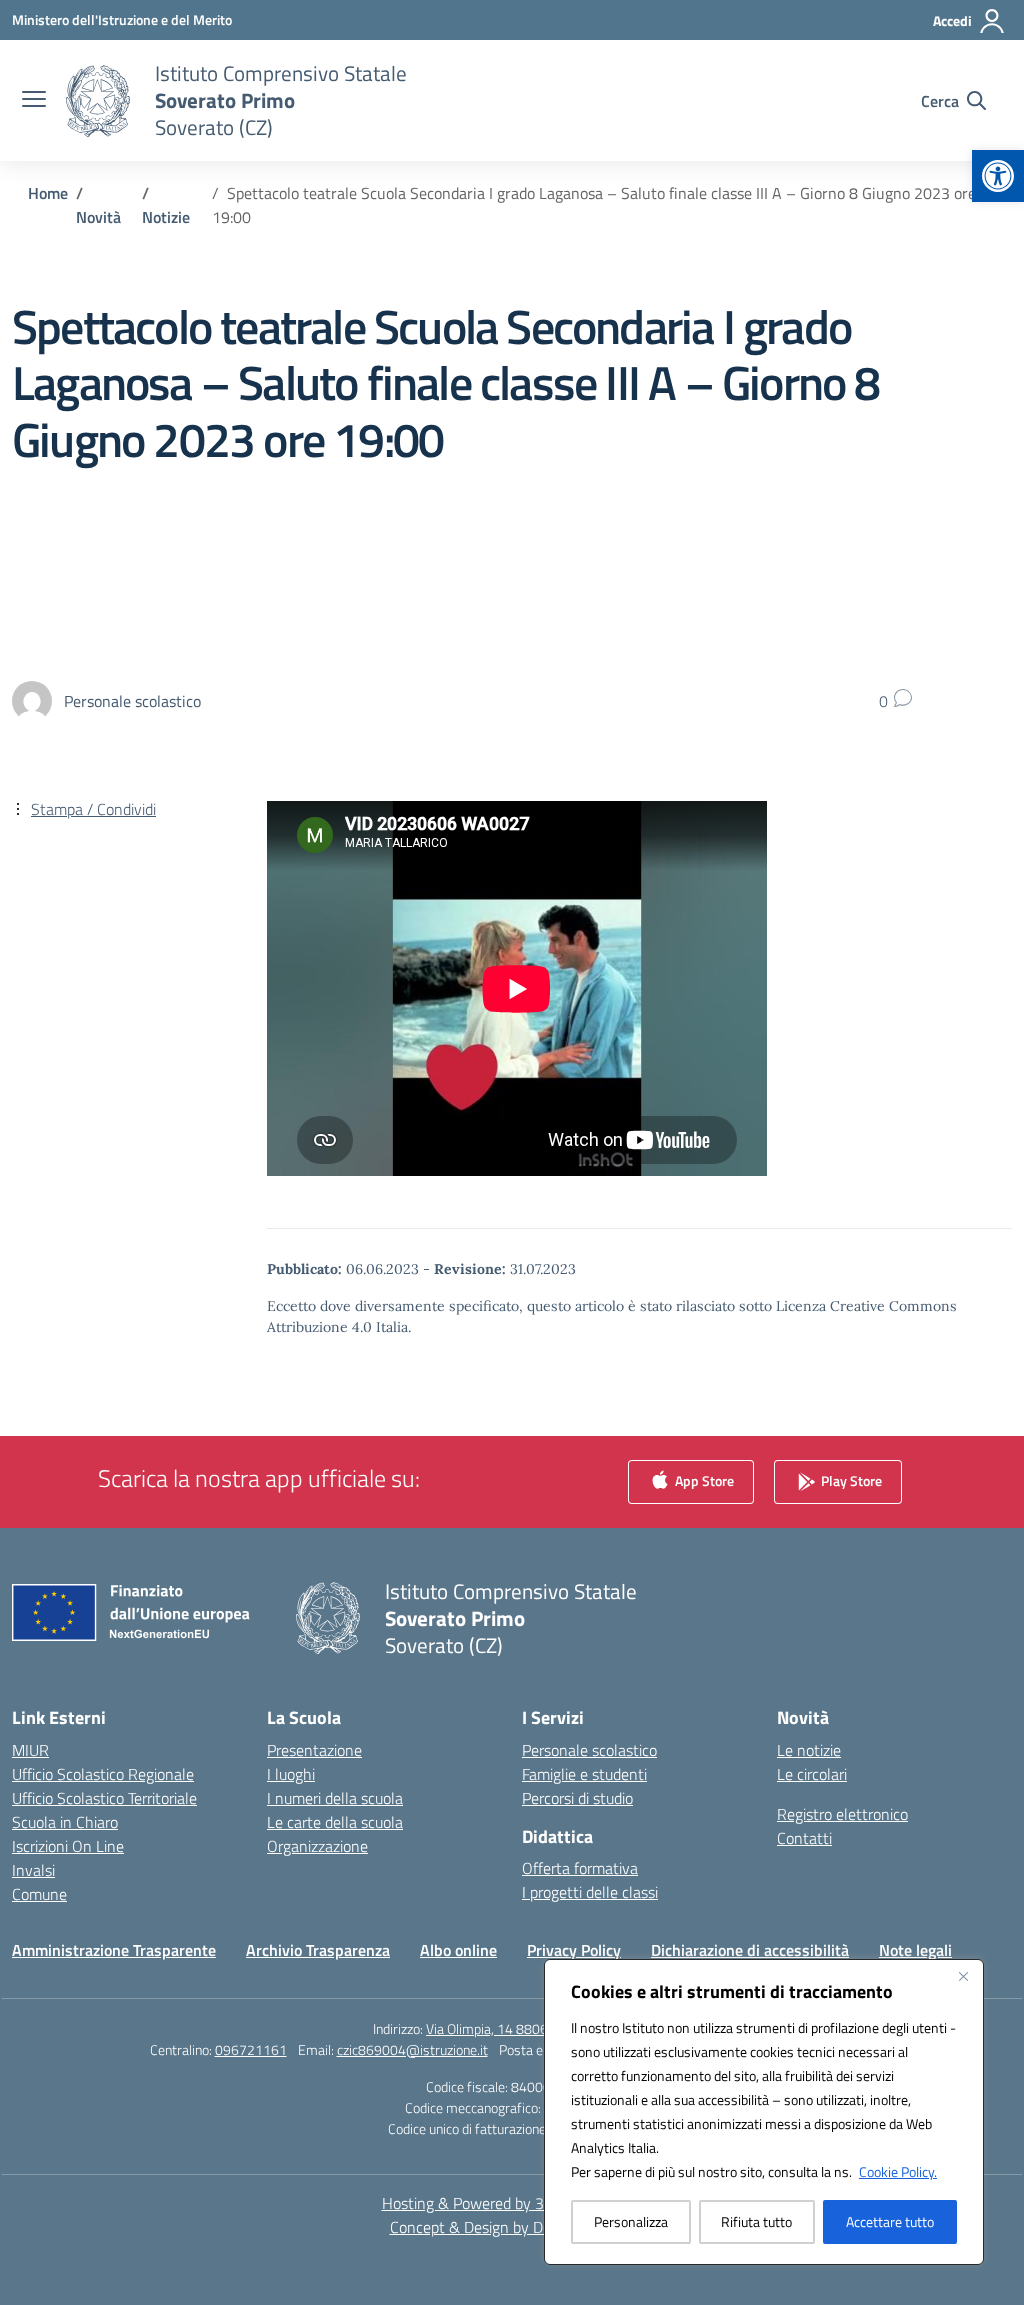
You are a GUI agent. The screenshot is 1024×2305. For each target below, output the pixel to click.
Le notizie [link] (809, 1750)
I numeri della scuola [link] (335, 1798)
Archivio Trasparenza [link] (318, 1950)
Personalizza (631, 2221)
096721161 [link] (251, 2049)
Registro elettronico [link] (842, 1814)
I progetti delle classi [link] (590, 1892)
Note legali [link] (915, 1950)
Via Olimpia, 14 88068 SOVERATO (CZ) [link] (538, 2028)
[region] (764, 2112)
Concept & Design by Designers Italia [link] (512, 2227)
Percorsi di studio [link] (577, 1798)
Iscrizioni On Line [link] (68, 1846)
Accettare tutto (890, 2221)
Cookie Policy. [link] (898, 2171)
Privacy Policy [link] (574, 1950)
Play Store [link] (850, 1479)
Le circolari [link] (812, 1774)
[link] (998, 176)
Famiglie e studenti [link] (584, 1774)
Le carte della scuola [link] (335, 1822)
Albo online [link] (458, 1950)
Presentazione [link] (314, 1750)
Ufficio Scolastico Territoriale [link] (104, 1798)
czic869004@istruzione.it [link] (412, 2049)
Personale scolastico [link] (589, 1750)
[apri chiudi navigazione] (34, 101)
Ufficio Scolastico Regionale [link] (103, 1774)
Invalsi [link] (33, 1870)
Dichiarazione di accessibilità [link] (750, 1950)
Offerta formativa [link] (580, 1868)
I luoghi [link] (291, 1774)
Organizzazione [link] (317, 1846)
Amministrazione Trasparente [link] (114, 1950)
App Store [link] (703, 1479)
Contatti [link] (804, 1838)
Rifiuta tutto (756, 2221)
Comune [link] (39, 1894)
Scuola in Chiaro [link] (65, 1822)
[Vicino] (963, 1976)
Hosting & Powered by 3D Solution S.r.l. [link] (512, 2203)
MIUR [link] (30, 1750)
